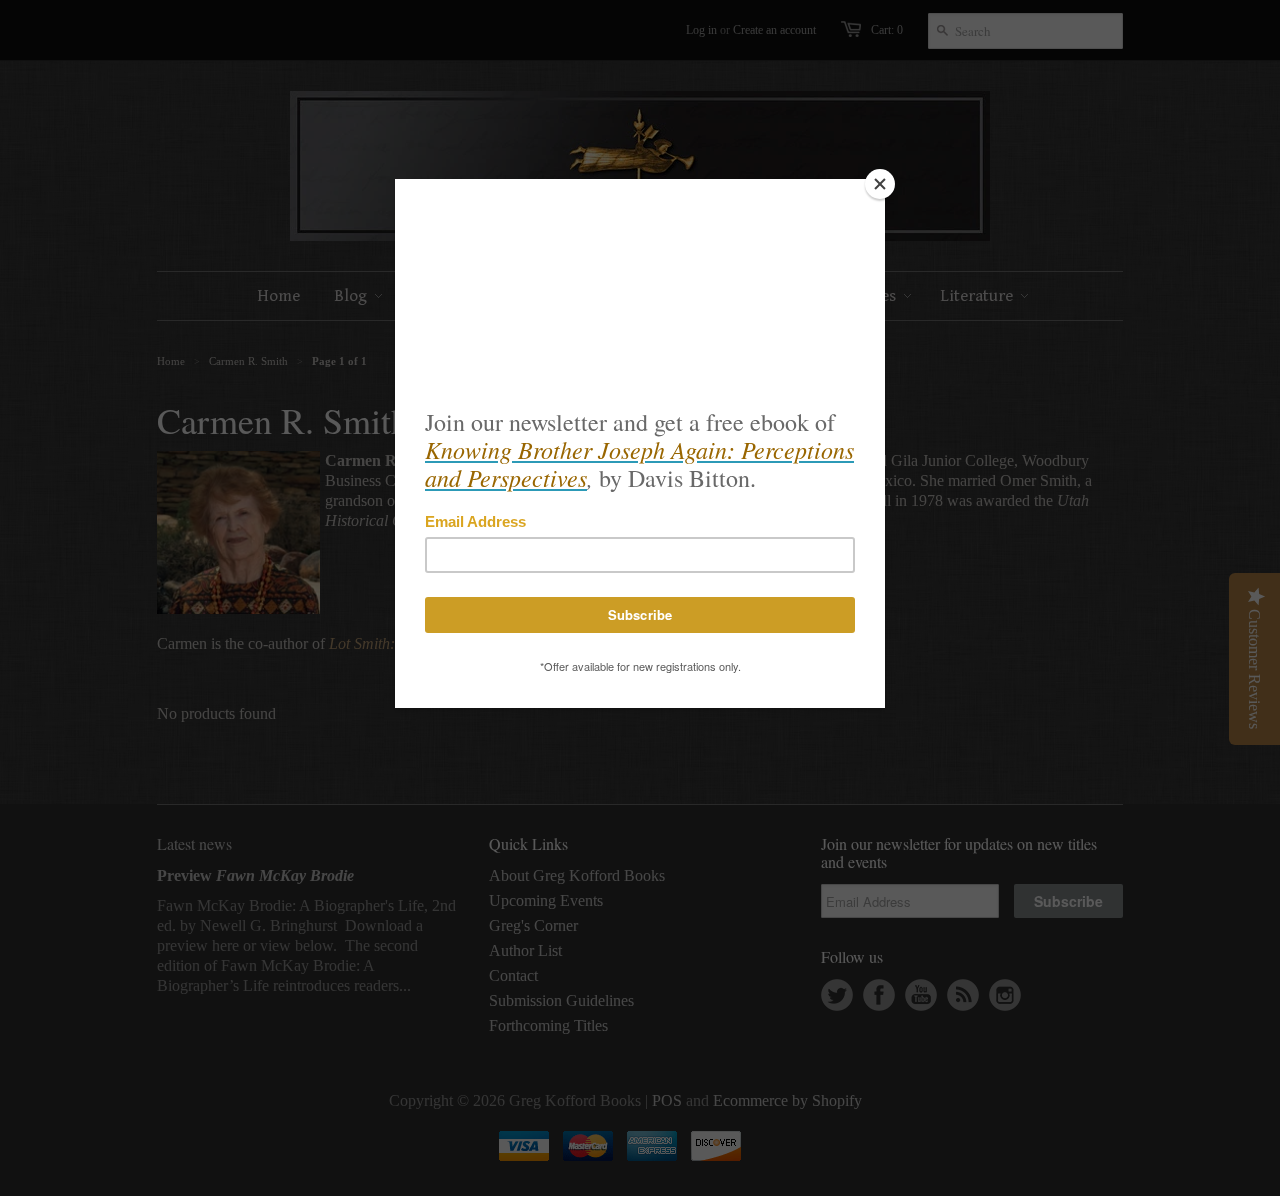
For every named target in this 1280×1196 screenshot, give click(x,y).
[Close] (880, 184)
